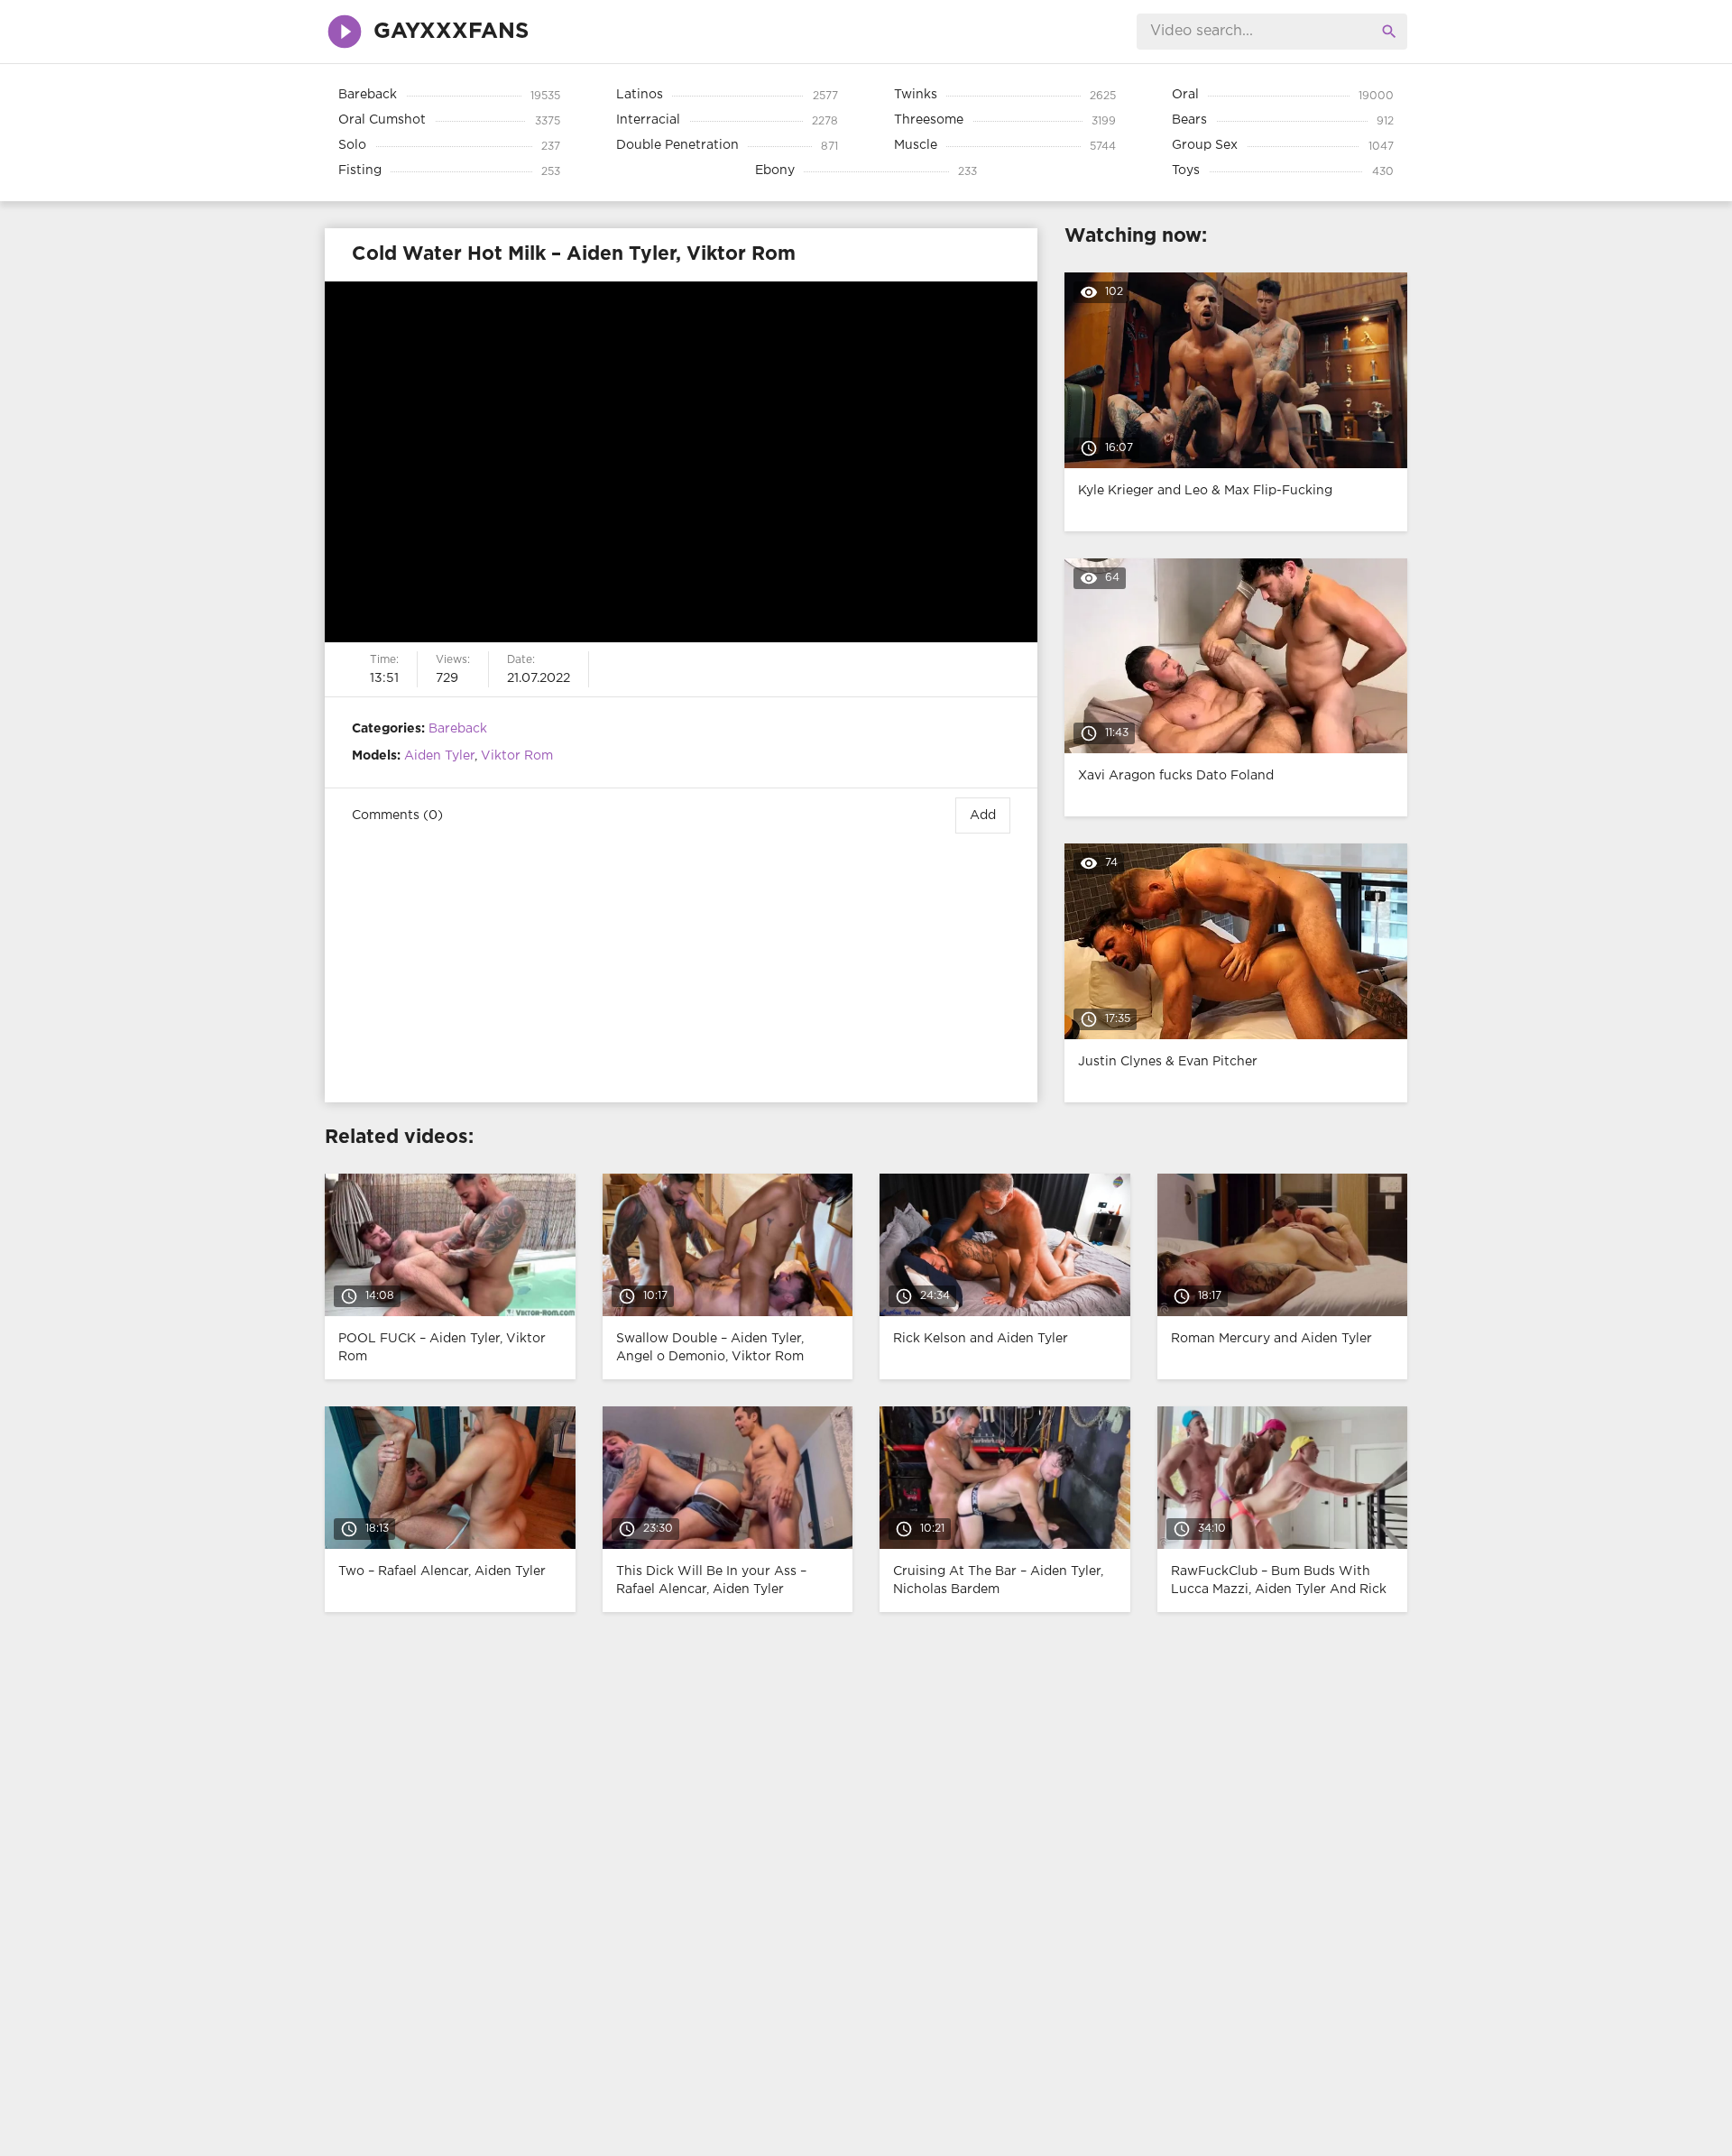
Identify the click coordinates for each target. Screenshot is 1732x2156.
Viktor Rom (517, 756)
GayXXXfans (451, 32)
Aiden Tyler (439, 756)
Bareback (458, 729)
